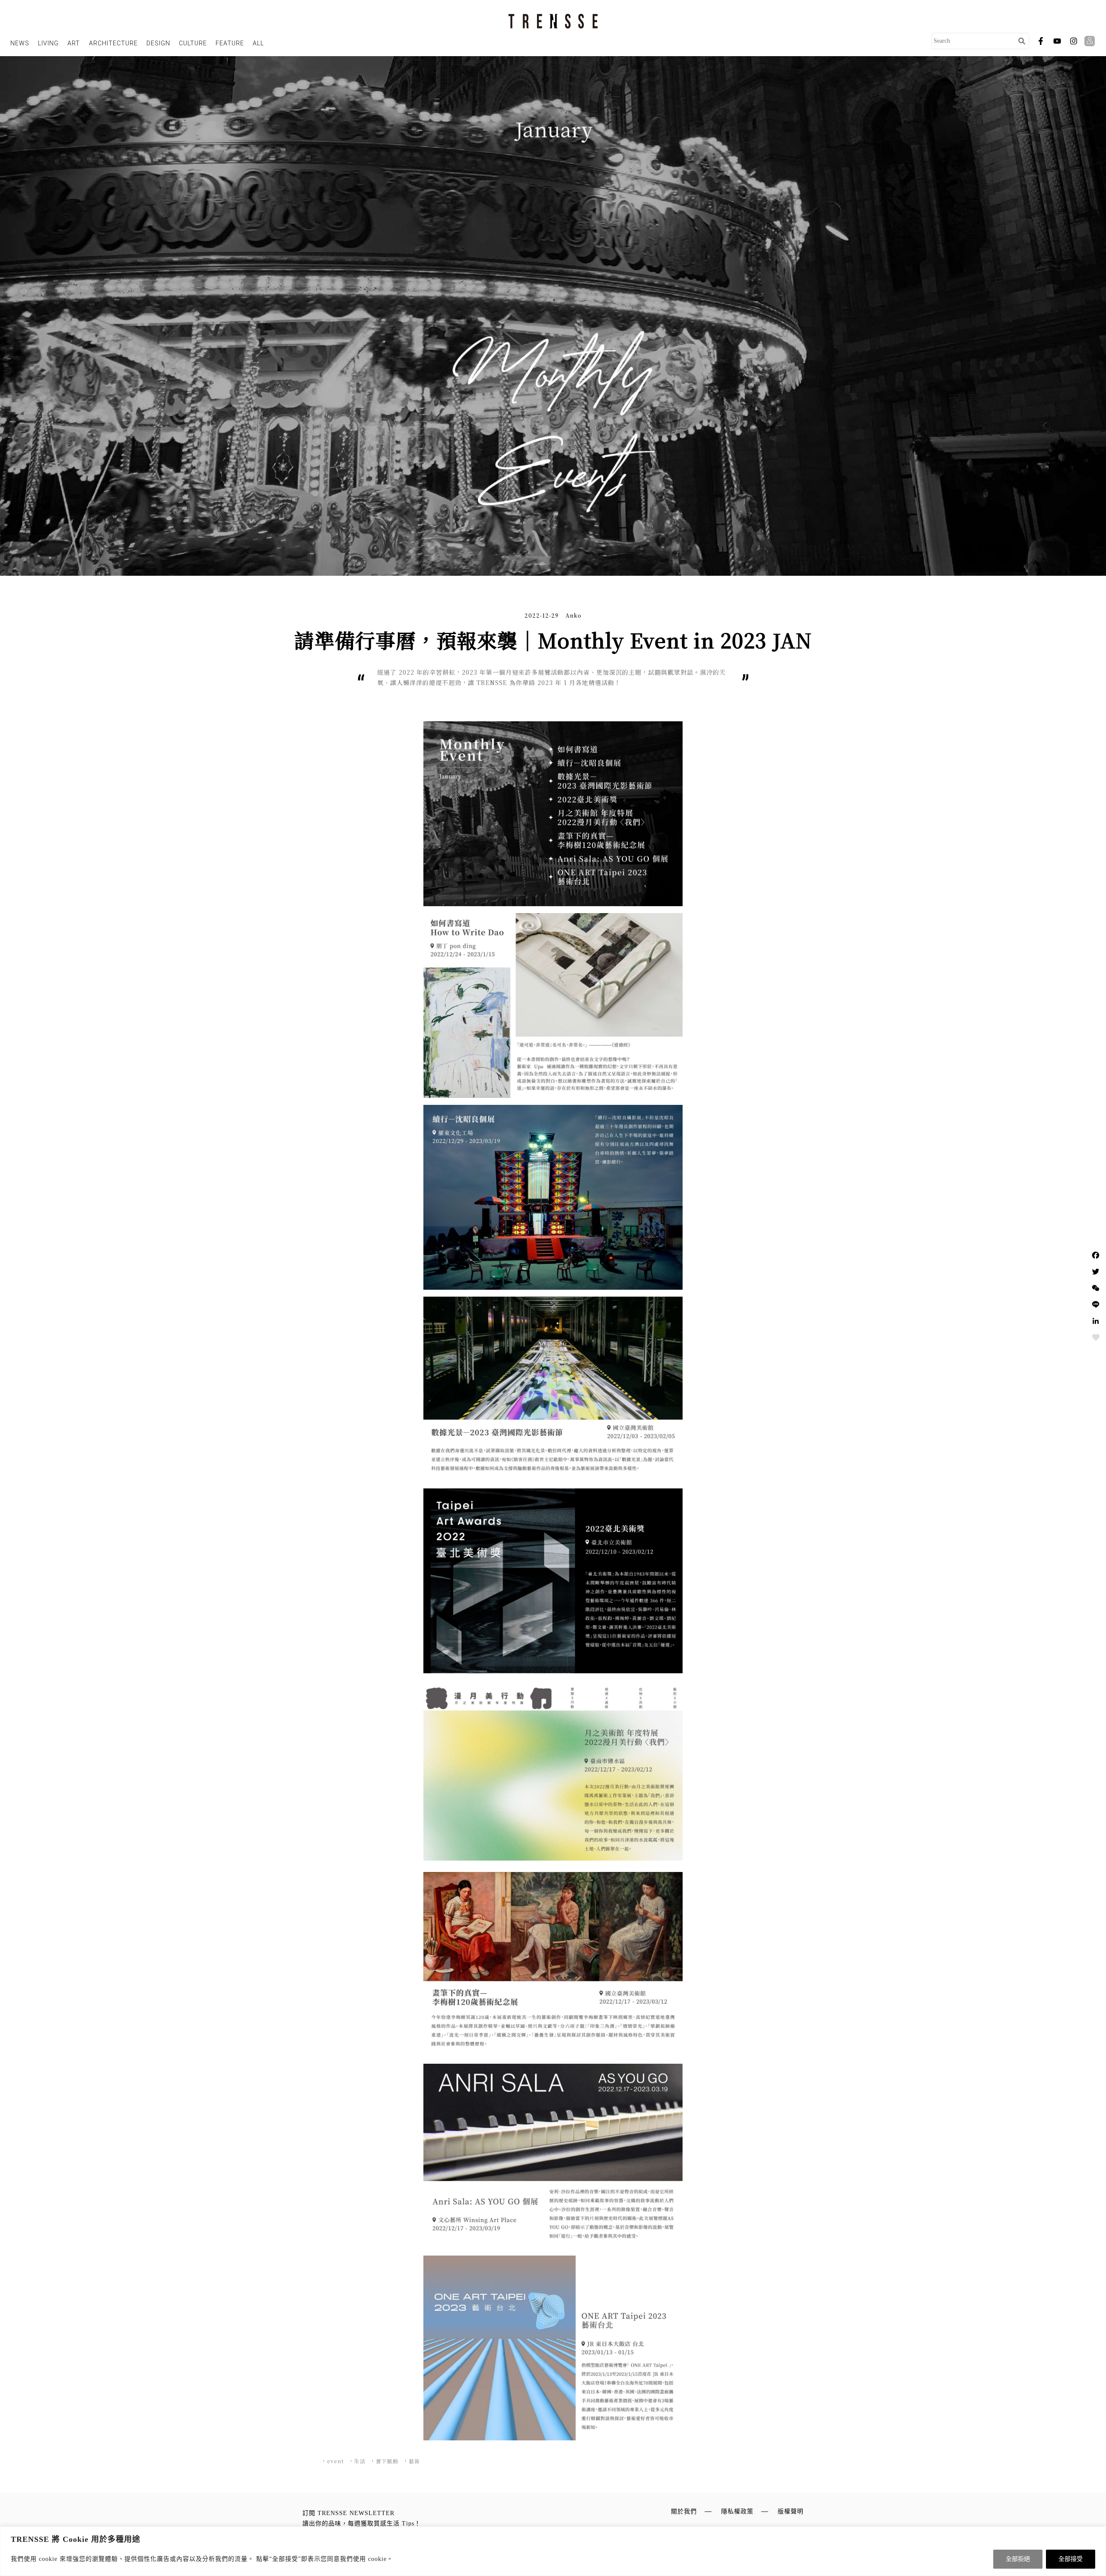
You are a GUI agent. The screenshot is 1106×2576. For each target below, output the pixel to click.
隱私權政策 (737, 2511)
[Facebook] (1096, 1255)
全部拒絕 (1018, 2559)
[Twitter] (1096, 1272)
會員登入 (1091, 41)
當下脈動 (387, 2461)
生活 (360, 2461)
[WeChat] (1096, 1288)
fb (1041, 41)
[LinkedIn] (1096, 1321)
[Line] (1096, 1304)
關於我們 (684, 2511)
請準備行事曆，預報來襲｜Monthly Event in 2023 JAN (553, 640)
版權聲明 (791, 2511)
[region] (553, 2551)
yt (1057, 41)
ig (1074, 41)
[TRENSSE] (553, 21)
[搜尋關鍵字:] (973, 41)
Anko (574, 615)
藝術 (414, 2461)
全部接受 (1071, 2559)
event (335, 2461)
